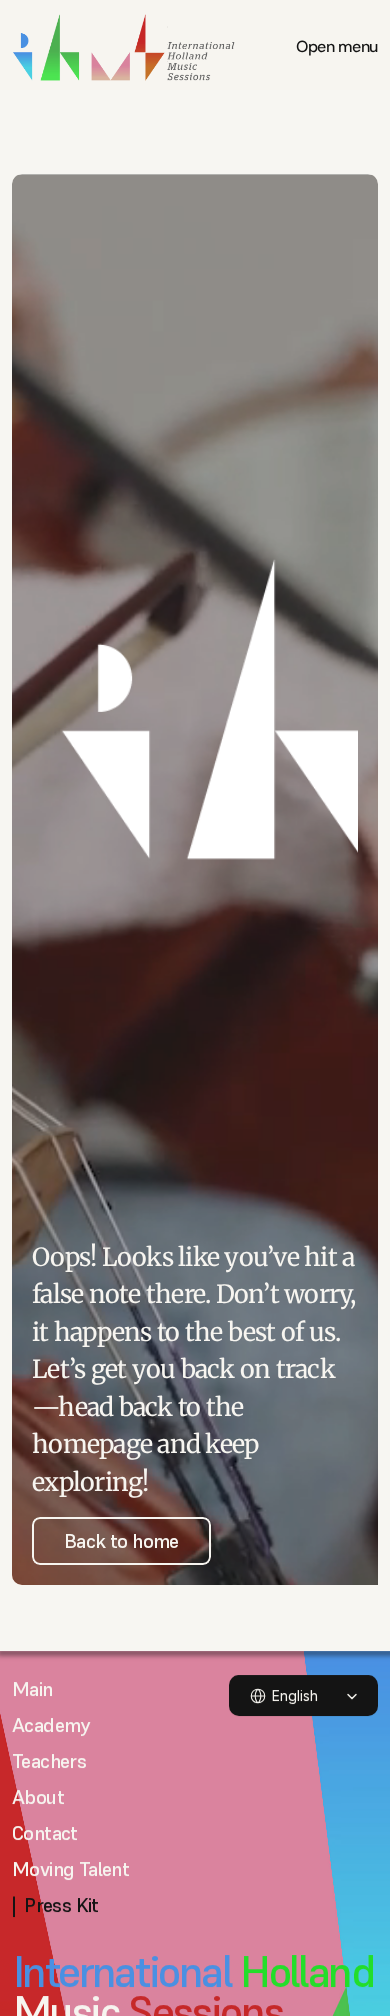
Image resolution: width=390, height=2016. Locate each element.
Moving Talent (70, 1869)
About (38, 1797)
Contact (45, 1833)
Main (32, 1689)
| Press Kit (55, 1905)
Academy (51, 1725)
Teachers (49, 1761)
